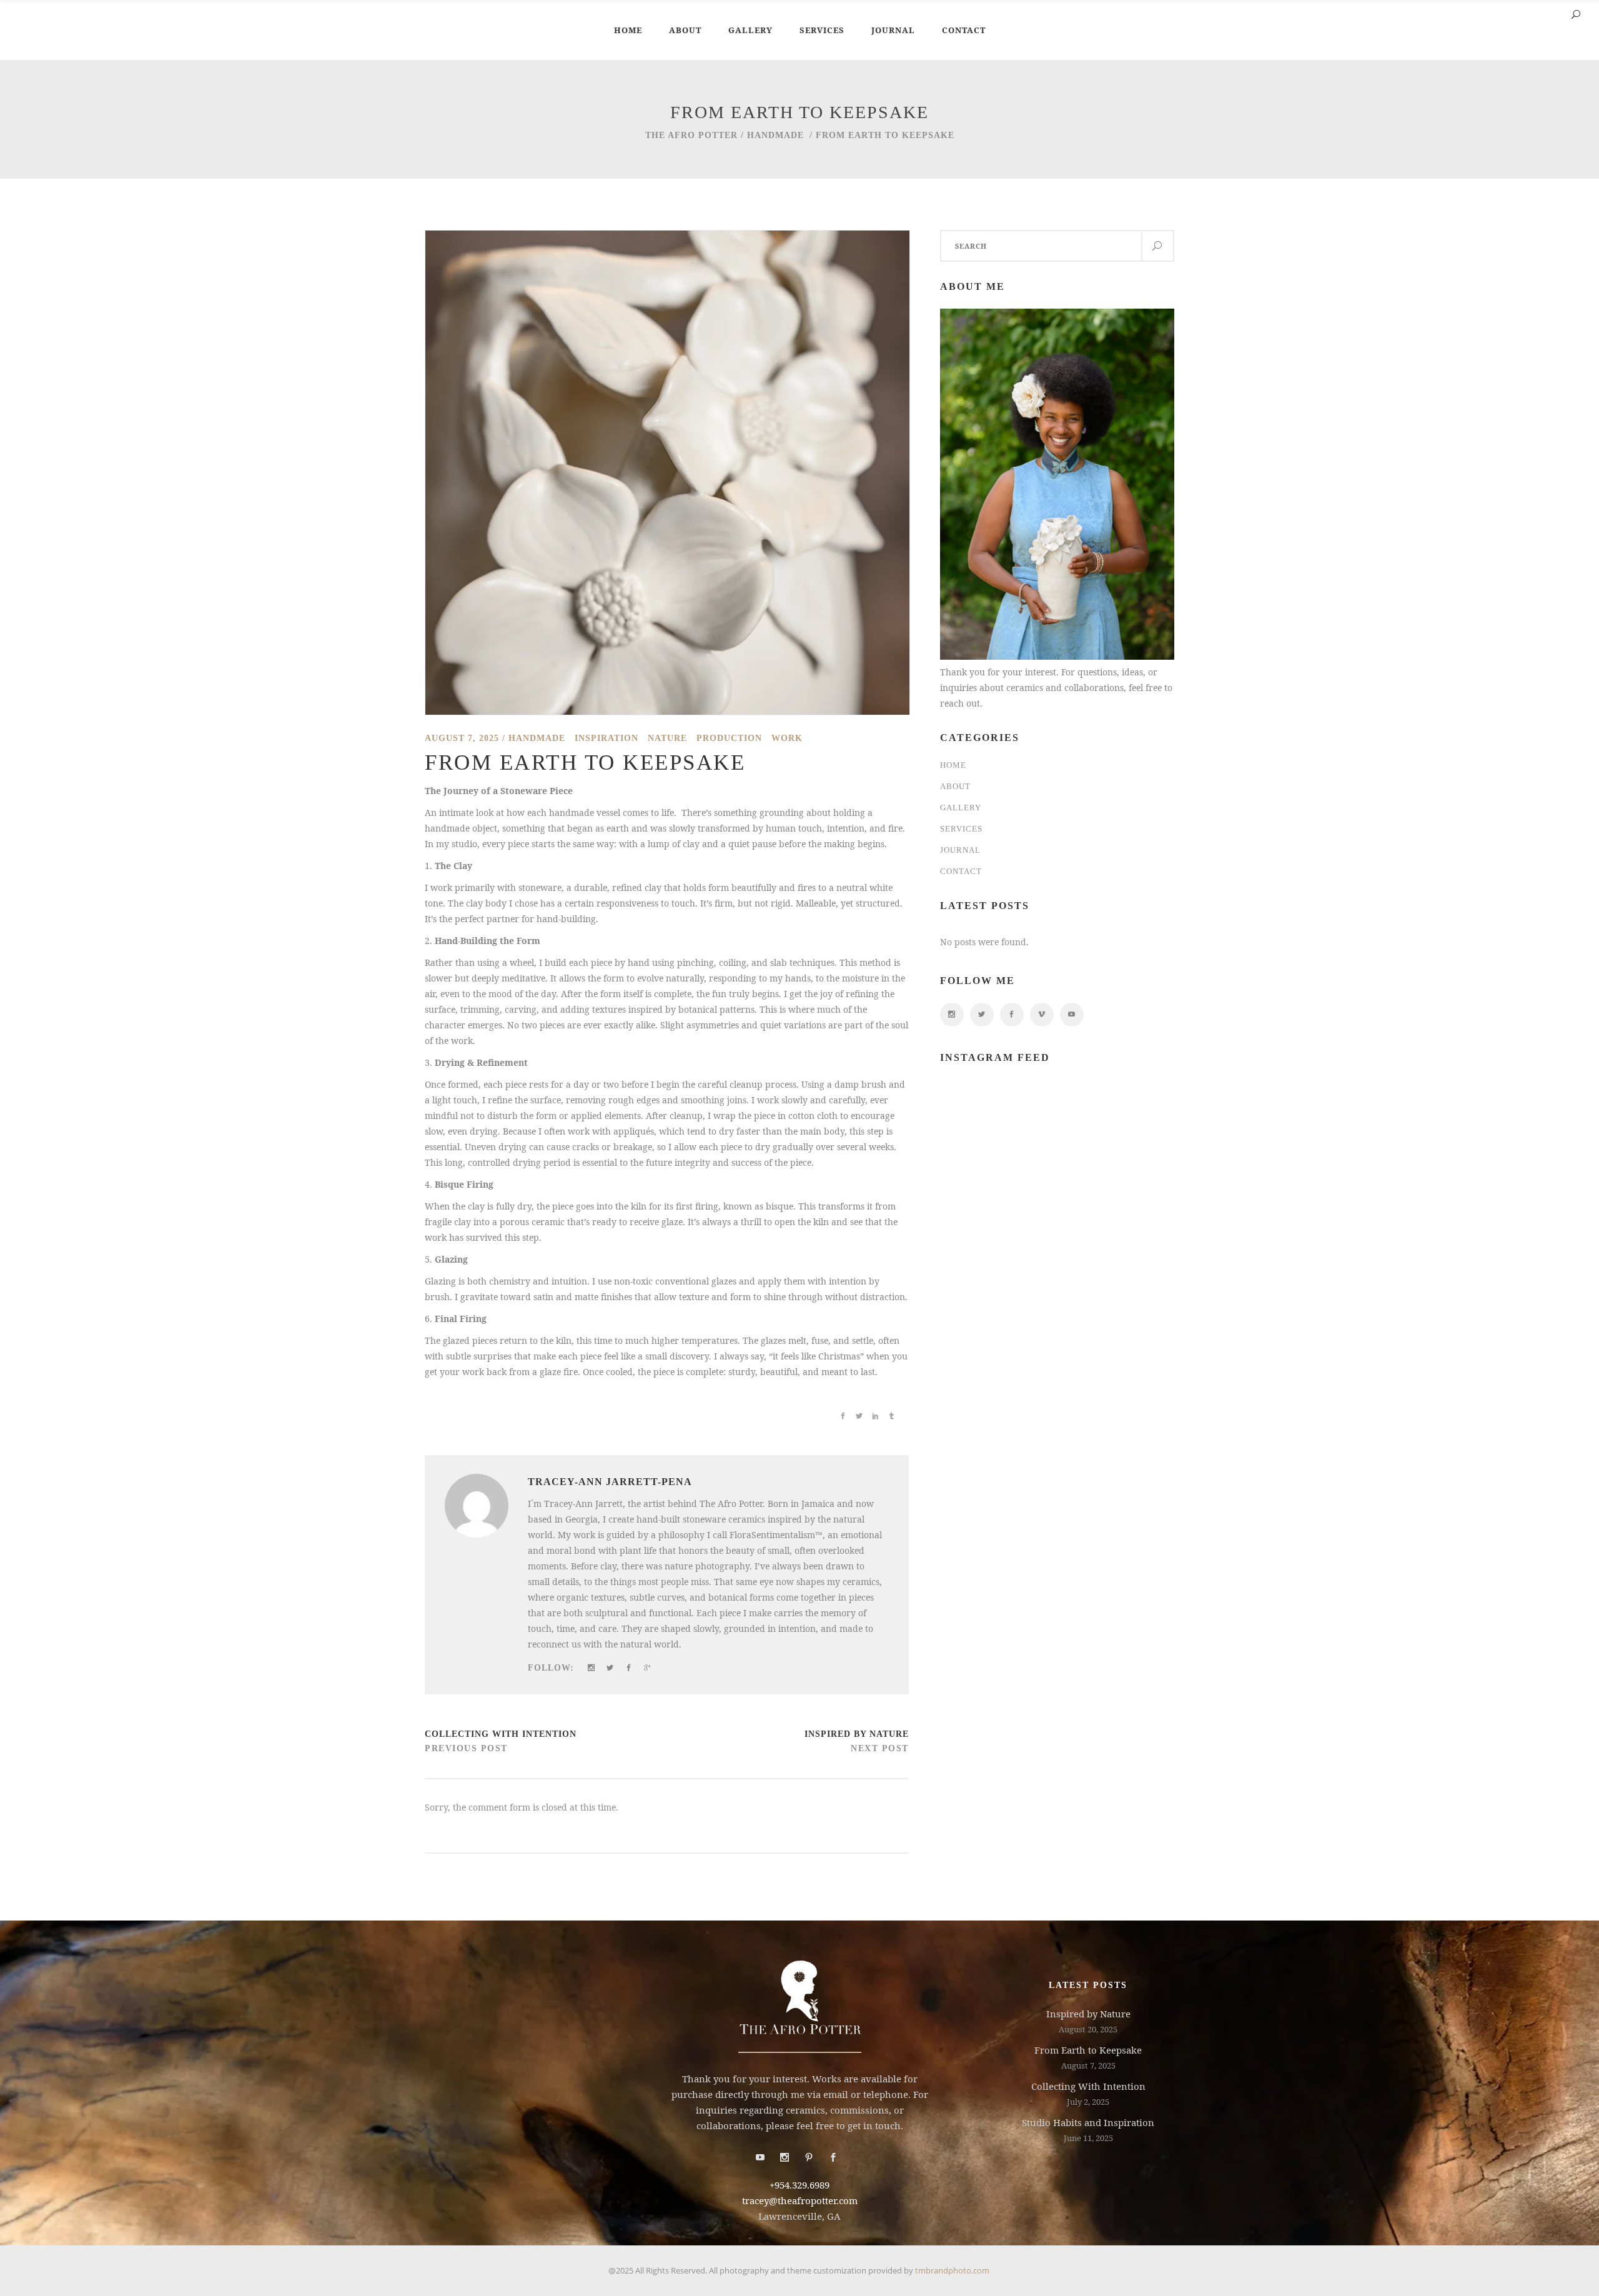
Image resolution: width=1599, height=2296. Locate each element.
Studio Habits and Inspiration (1088, 2122)
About (955, 786)
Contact (961, 871)
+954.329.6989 (799, 2185)
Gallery (961, 808)
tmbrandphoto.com (953, 2270)
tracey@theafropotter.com (800, 2200)
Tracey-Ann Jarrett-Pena (610, 1482)
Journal (960, 850)
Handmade (775, 135)
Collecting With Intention (501, 1734)
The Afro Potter (691, 135)
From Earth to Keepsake (1088, 2050)
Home (953, 765)
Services (961, 829)
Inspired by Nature (857, 1734)
